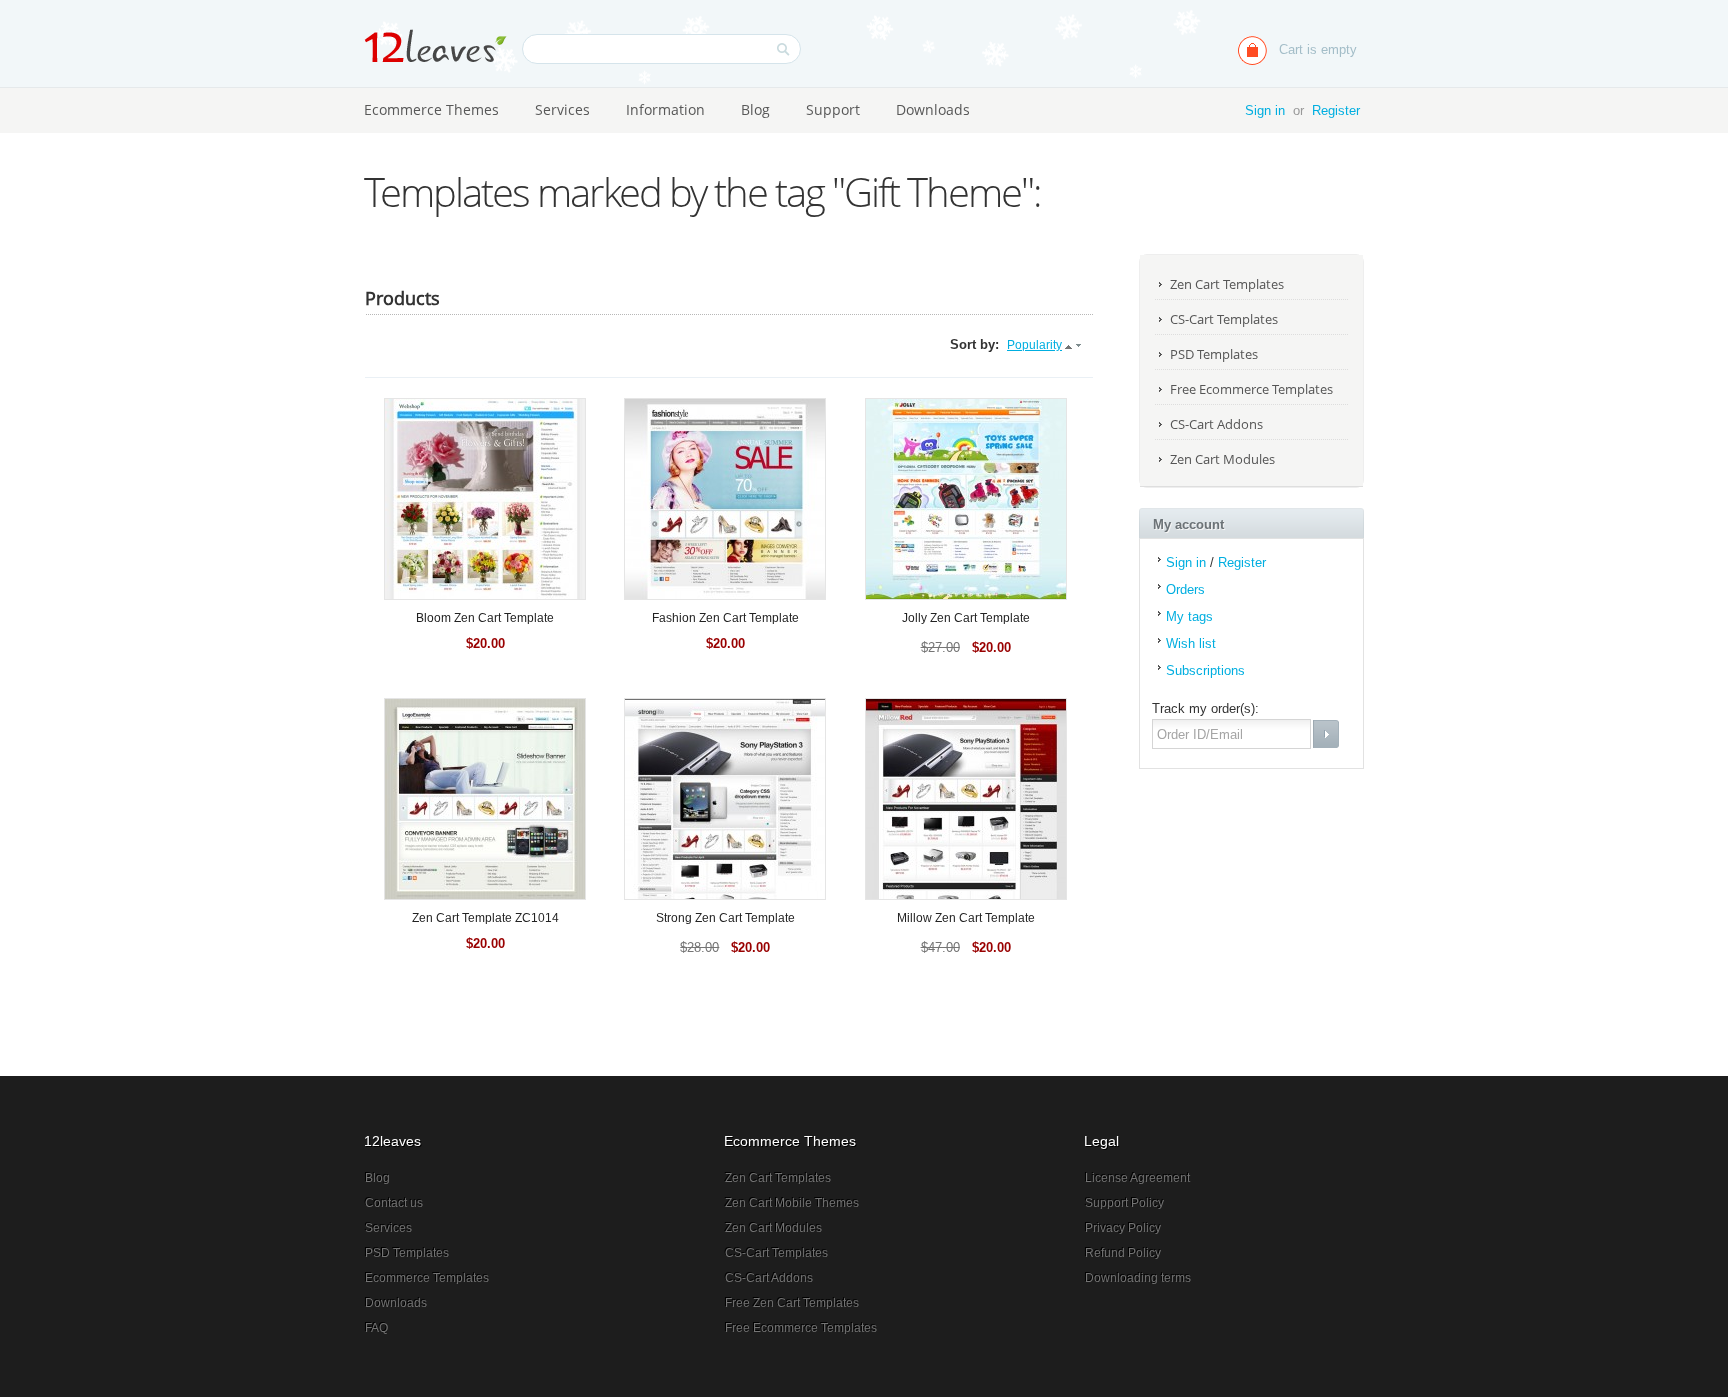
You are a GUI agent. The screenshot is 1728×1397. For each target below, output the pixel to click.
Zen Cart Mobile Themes (792, 1203)
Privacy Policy (1123, 1228)
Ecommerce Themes (431, 109)
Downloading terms (1138, 1278)
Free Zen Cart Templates (792, 1303)
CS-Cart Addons (1216, 424)
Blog (755, 109)
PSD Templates (1214, 354)
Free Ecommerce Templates (1251, 389)
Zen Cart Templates (1227, 284)
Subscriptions (1205, 670)
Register (1336, 110)
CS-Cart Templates (1224, 319)
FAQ (376, 1328)
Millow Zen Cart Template (966, 918)
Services (562, 109)
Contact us (394, 1203)
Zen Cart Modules (1222, 459)
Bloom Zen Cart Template (485, 618)
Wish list (1191, 643)
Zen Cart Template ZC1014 (485, 918)
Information (665, 109)
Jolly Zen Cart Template (966, 618)
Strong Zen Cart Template (725, 918)
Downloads (933, 109)
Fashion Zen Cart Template (725, 618)
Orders (1185, 589)
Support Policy (1124, 1203)
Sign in (1265, 110)
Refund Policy (1123, 1253)
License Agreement (1137, 1178)
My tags (1189, 616)
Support (833, 109)
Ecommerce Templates (427, 1278)
